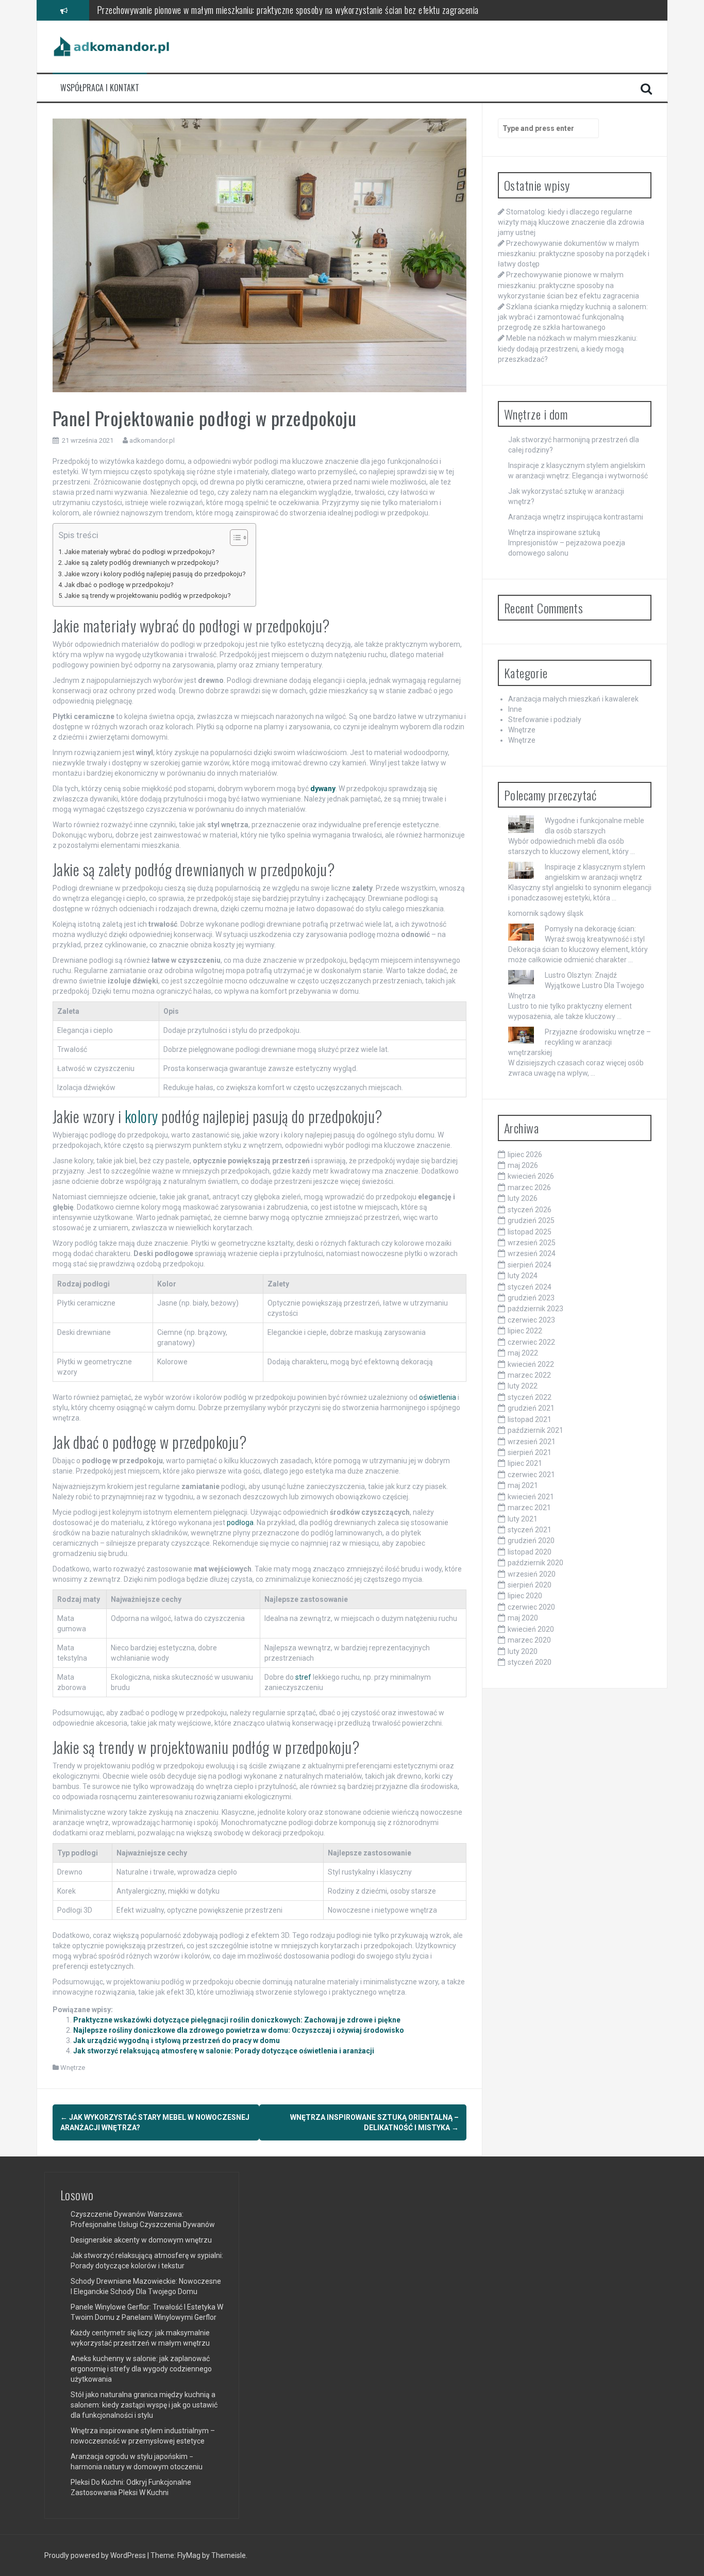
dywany (323, 789)
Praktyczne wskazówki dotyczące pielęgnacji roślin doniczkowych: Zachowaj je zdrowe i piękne (237, 2020)
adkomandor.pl (152, 440)
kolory (141, 1116)
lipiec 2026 (525, 1155)
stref (303, 1677)
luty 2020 (523, 1651)
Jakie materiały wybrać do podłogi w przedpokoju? (139, 552)
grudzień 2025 (531, 1220)
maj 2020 (523, 1618)
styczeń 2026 (530, 1210)
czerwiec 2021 (531, 1475)
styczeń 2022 (530, 1397)
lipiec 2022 (525, 1331)
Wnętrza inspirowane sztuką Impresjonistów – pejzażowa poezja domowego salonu (567, 543)
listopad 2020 (530, 1552)
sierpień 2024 (530, 1265)
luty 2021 (523, 1519)
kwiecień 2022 (531, 1364)
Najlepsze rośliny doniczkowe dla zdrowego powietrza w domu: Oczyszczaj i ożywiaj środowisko (239, 2030)
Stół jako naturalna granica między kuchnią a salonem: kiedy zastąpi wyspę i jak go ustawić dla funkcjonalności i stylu (144, 2405)
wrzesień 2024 (532, 1253)
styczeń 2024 (530, 1287)
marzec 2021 (529, 1508)
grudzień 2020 (531, 1541)
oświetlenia (438, 1397)
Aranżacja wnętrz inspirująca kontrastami (576, 517)
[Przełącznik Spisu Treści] (234, 538)
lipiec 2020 (525, 1596)
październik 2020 (535, 1563)
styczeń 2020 (530, 1662)
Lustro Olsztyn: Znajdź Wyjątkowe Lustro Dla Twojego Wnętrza (576, 985)
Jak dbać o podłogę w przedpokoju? (119, 585)
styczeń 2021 (530, 1530)
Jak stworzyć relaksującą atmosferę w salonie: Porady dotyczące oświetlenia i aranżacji (224, 2051)
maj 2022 (523, 1353)
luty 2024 (523, 1276)
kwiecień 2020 (531, 1629)
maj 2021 (523, 1485)
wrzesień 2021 (532, 1442)
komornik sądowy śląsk (546, 913)
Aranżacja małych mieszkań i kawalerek (573, 699)
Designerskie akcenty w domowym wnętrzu (141, 2240)
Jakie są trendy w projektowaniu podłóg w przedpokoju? (147, 596)
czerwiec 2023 (531, 1320)
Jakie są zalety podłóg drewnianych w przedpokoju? (141, 563)
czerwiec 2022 (531, 1342)
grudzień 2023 (531, 1298)
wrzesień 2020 (532, 1574)
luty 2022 (523, 1386)
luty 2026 (523, 1198)
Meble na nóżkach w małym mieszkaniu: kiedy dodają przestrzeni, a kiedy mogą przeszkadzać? (568, 348)
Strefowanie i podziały (545, 720)
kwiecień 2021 (531, 1497)
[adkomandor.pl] (112, 46)
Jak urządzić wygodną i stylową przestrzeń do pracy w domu (177, 2040)
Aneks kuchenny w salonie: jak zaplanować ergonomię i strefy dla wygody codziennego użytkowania (141, 2369)
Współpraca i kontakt (100, 88)
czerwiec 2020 (531, 1607)
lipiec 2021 (525, 1463)
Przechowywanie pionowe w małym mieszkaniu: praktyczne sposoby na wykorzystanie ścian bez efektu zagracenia (568, 285)
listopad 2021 (530, 1419)
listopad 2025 (530, 1232)
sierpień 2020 (530, 1585)
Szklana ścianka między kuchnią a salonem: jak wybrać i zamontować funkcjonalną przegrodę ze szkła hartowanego (290, 10)
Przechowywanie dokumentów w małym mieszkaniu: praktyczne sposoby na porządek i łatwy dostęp (574, 254)
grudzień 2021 (531, 1408)
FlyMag (189, 2555)
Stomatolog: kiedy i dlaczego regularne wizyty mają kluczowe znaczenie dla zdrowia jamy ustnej (571, 222)
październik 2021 (535, 1430)
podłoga (240, 1523)
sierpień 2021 (530, 1452)
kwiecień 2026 (531, 1176)
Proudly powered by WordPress (96, 2555)
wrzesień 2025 (532, 1243)
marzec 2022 (529, 1375)
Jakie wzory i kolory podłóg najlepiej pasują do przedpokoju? (155, 574)
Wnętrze (73, 2068)
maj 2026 (523, 1165)
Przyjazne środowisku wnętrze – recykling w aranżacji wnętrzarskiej (580, 1042)
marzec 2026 (529, 1187)
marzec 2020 (529, 1640)
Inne (515, 709)
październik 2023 (535, 1309)
